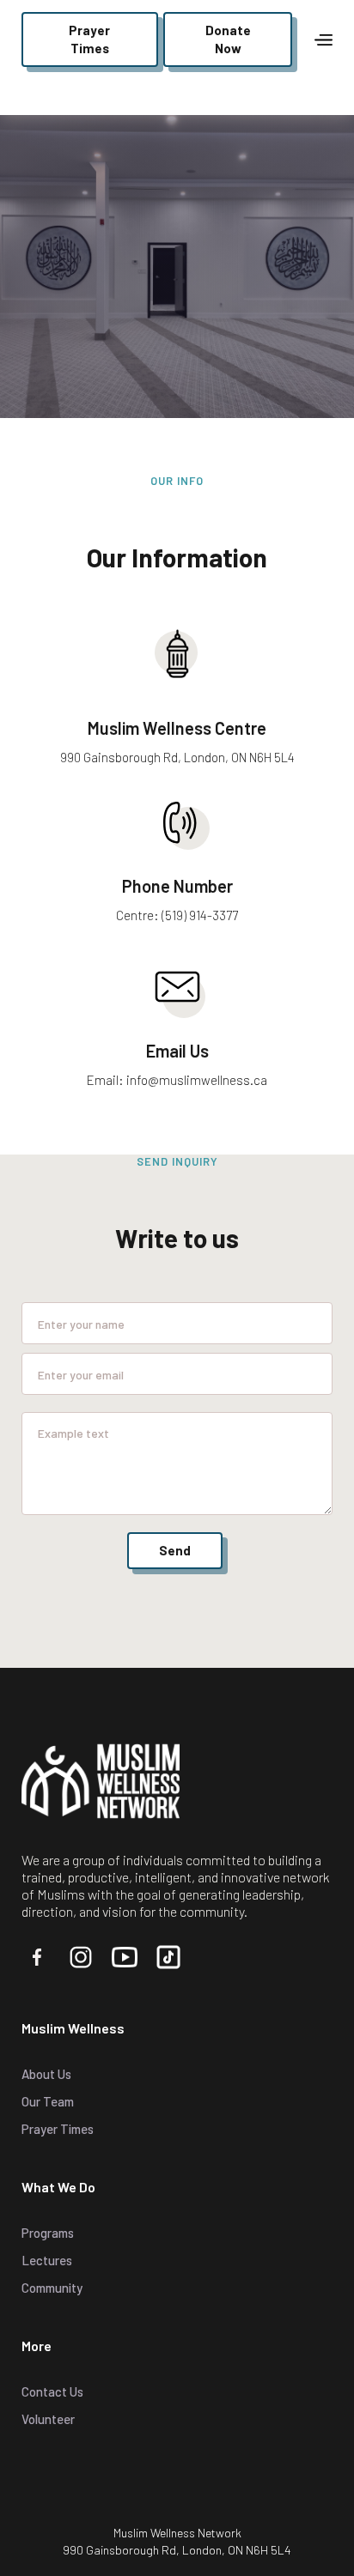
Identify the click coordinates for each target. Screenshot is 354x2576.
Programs (48, 2233)
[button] (323, 39)
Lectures (47, 2260)
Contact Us (52, 2391)
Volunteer (48, 2419)
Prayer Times (58, 2129)
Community (52, 2288)
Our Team (48, 2101)
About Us (46, 2074)
